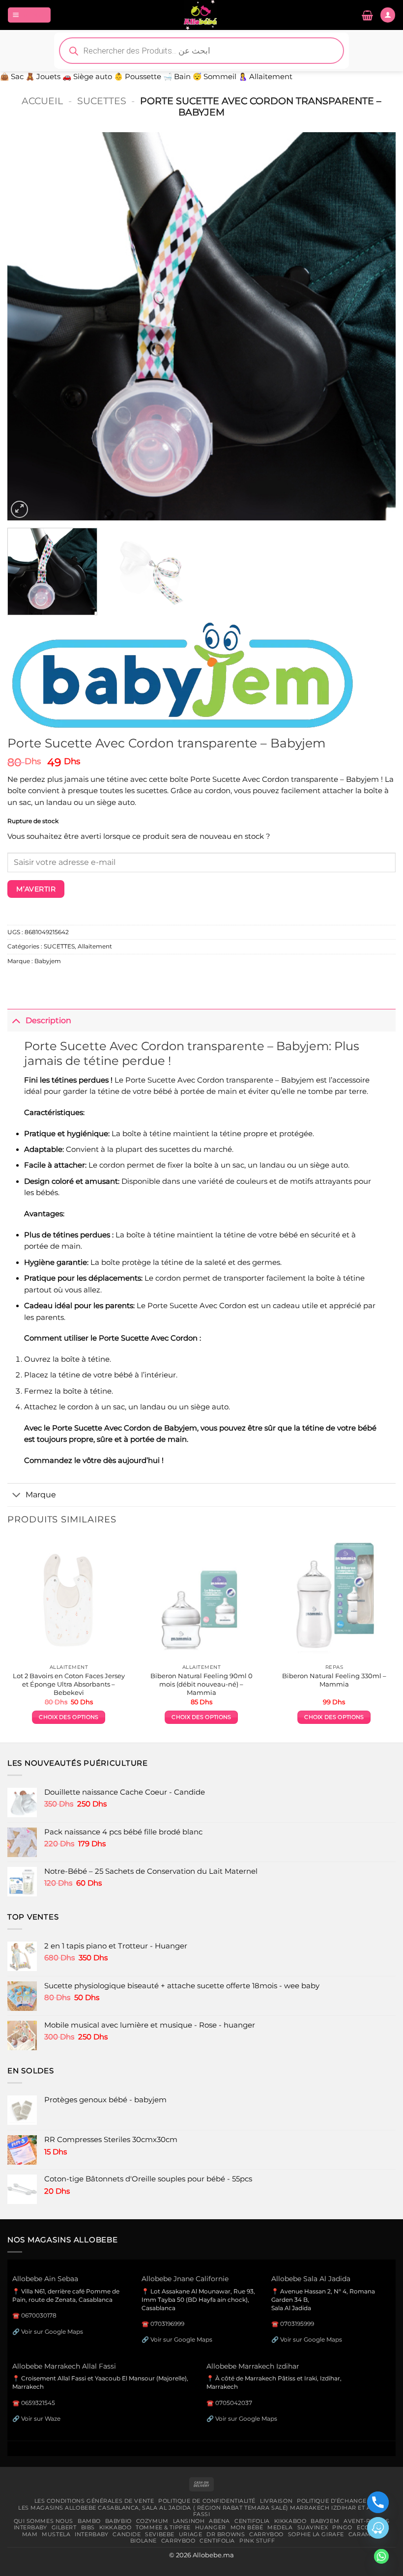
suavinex (313, 2527)
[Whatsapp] (381, 2556)
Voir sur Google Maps (52, 2332)
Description (48, 1020)
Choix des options (69, 1717)
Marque (41, 1494)
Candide (127, 2534)
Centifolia (252, 2521)
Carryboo (266, 2534)
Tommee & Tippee (163, 2527)
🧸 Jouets (43, 77)
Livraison (276, 2501)
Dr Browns (226, 2534)
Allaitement (95, 946)
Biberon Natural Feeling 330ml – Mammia (334, 1680)
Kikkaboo (290, 2521)
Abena (219, 2521)
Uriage (190, 2534)
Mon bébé (247, 2527)
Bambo (89, 2521)
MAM (30, 2534)
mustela (56, 2534)
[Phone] (378, 2502)
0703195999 (297, 2324)
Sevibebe (160, 2534)
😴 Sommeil (215, 77)
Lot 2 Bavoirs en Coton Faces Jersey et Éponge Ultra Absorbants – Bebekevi (69, 1684)
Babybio (118, 2521)
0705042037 (234, 2403)
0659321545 (38, 2403)
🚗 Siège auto (87, 77)
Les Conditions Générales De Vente (94, 2501)
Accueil (42, 101)
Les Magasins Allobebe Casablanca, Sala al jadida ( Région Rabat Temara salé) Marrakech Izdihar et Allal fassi (201, 2511)
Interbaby (30, 2527)
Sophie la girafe (316, 2534)
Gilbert (64, 2527)
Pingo (342, 2527)
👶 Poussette (138, 77)
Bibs (88, 2527)
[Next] (375, 326)
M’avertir (36, 889)
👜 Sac (12, 77)
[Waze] (378, 2528)
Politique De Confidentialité (207, 2501)
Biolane (144, 2541)
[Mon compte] (388, 15)
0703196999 (167, 2324)
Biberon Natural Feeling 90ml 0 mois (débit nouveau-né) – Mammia (201, 1684)
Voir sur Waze (41, 2419)
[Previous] (28, 326)
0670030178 (39, 2315)
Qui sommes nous (43, 2521)
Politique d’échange (332, 2501)
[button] (29, 15)
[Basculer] (16, 1020)
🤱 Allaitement (265, 77)
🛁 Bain (177, 77)
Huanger (211, 2527)
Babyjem (48, 961)
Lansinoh (189, 2521)
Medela (280, 2527)
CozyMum (152, 2521)
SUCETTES (102, 101)
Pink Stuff (257, 2541)
